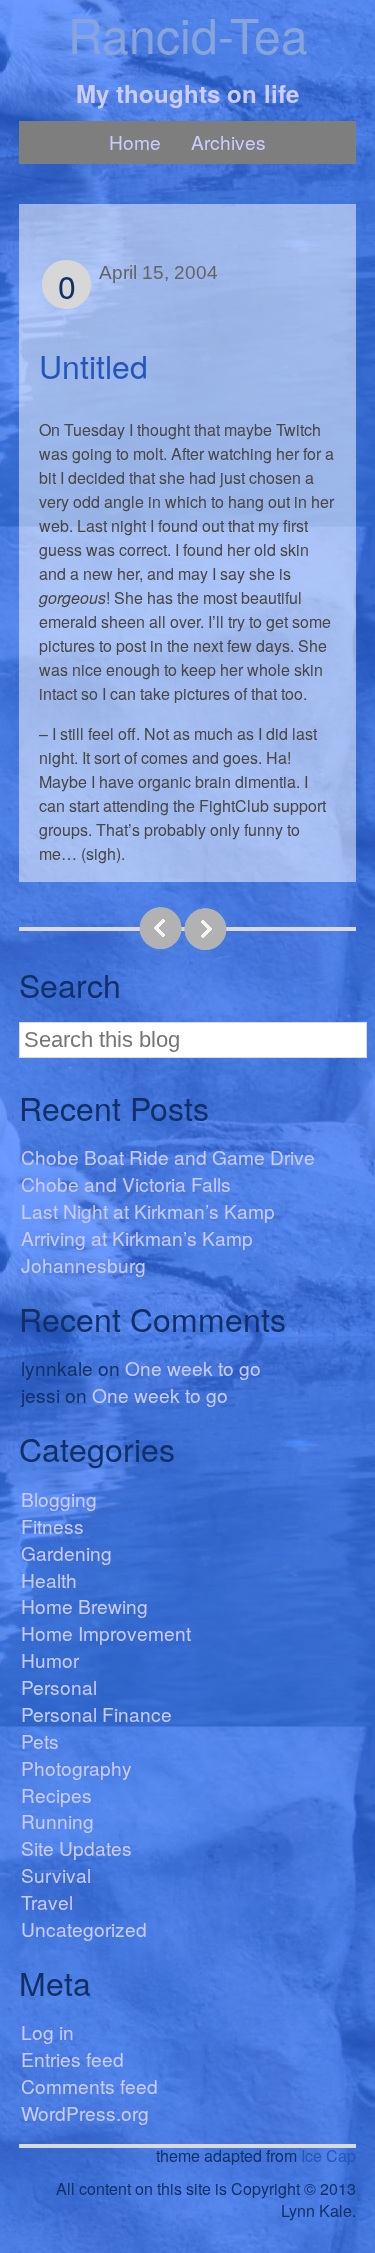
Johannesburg (83, 1264)
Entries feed (72, 2058)
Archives (228, 141)
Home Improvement (106, 1632)
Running (57, 1820)
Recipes (56, 1794)
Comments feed (89, 2085)
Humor (50, 1659)
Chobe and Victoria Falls (126, 1183)
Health (49, 1579)
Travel (47, 1901)
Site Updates (76, 1847)
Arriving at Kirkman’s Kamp (137, 1237)
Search (70, 984)
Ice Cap (328, 2155)
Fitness (52, 1525)
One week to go (193, 1367)
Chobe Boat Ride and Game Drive (168, 1156)
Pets (40, 1740)
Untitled (93, 365)
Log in (47, 2031)
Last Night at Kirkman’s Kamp (148, 1210)
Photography (76, 1767)
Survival (56, 1874)
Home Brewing (84, 1605)
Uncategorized (84, 1928)
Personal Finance (96, 1713)
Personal (59, 1686)
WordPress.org (85, 2112)
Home (135, 141)
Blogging (59, 1498)
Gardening (66, 1552)
